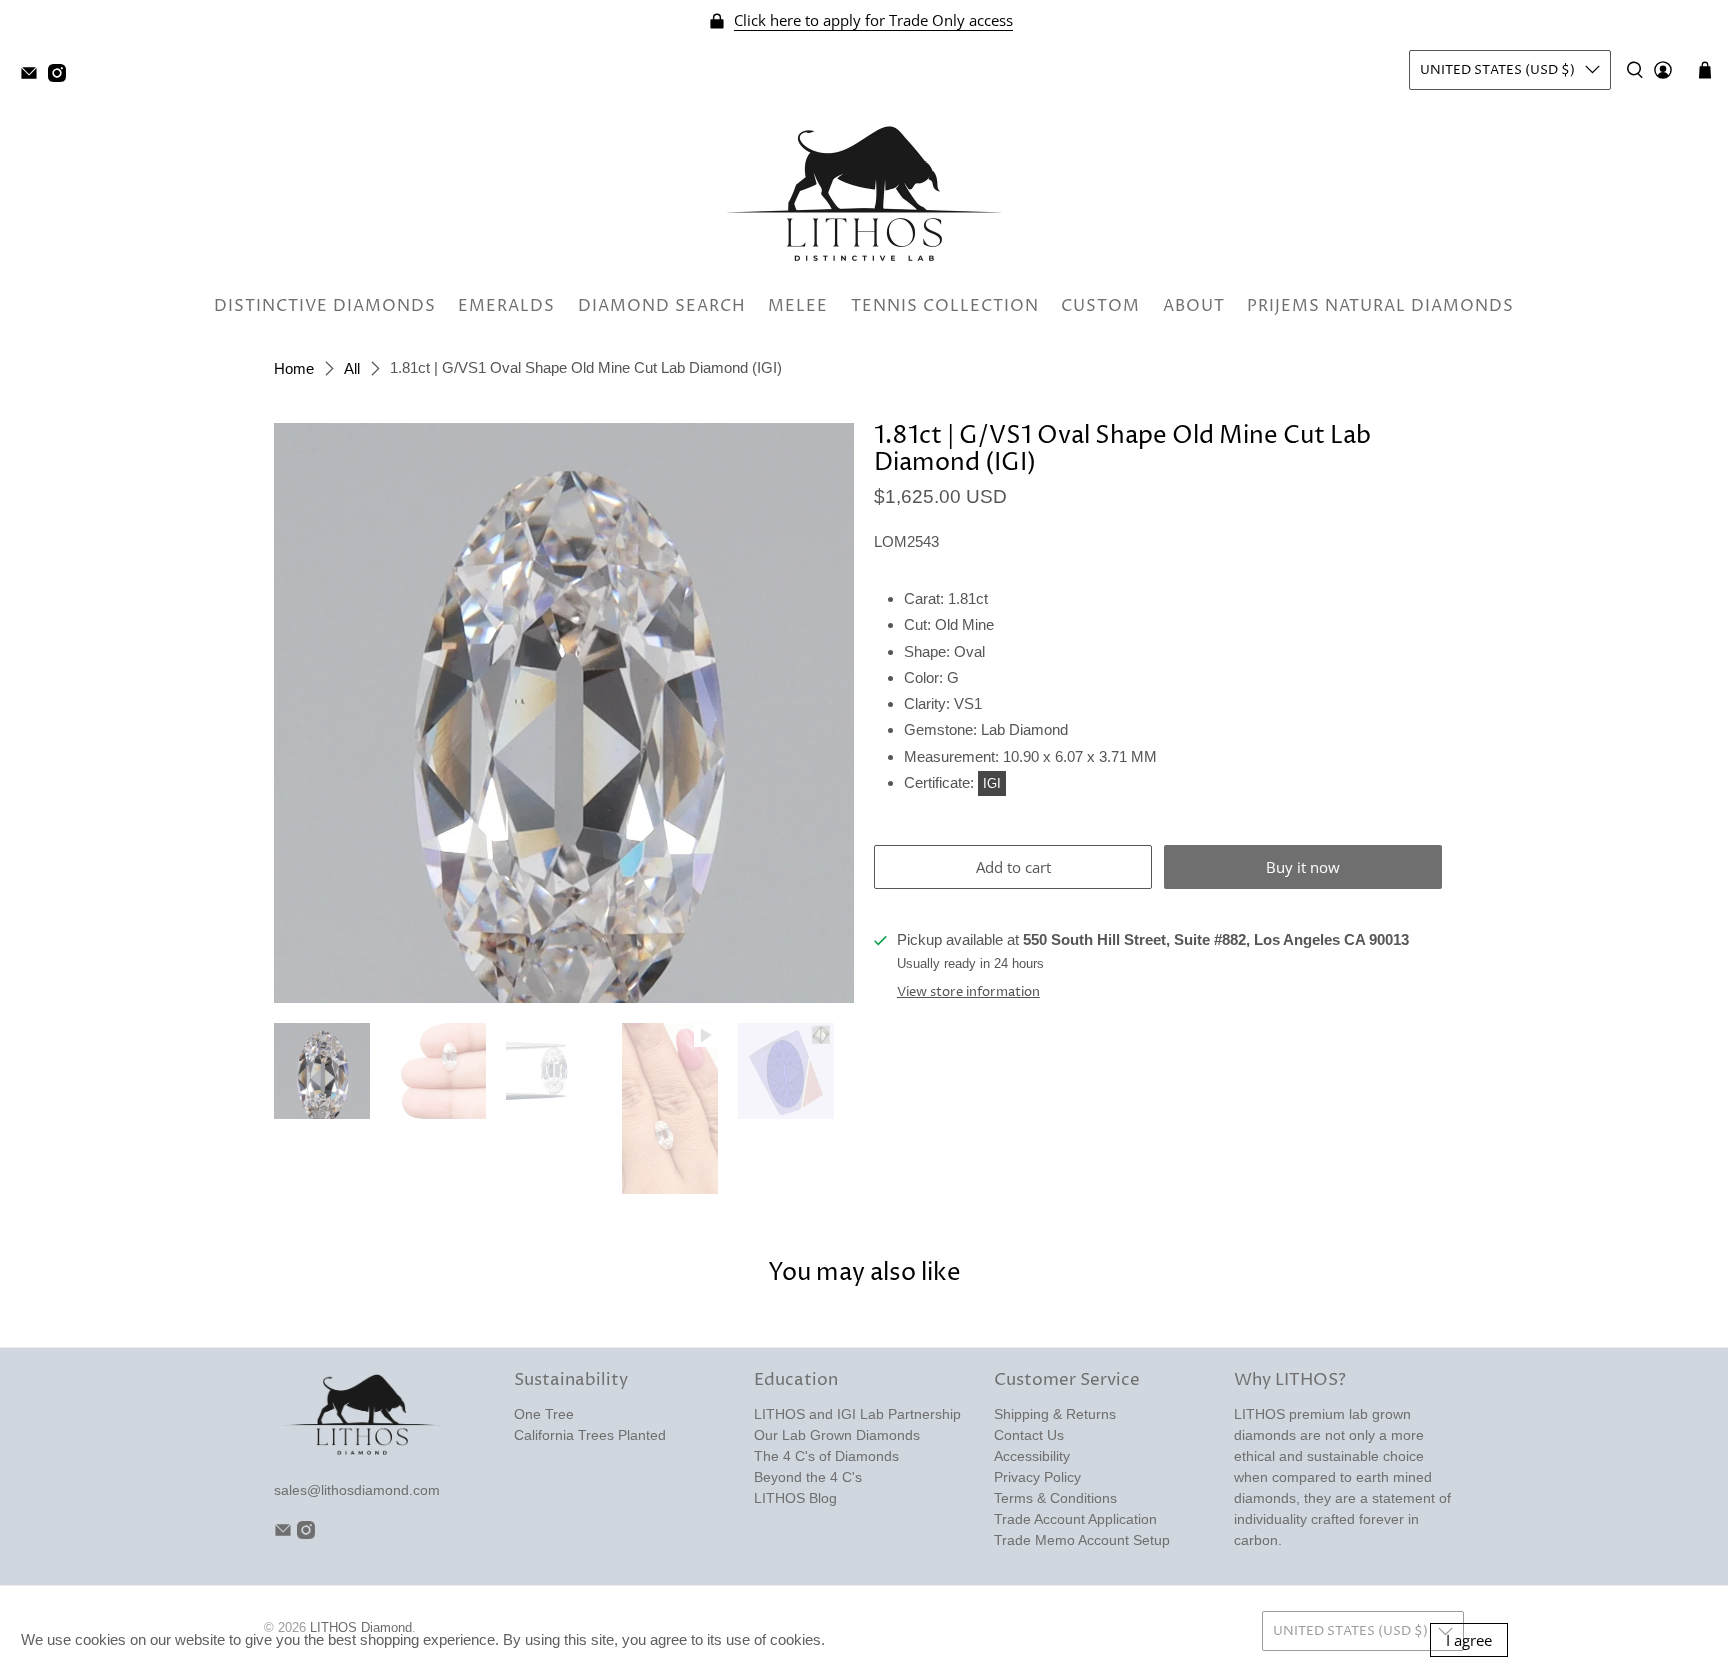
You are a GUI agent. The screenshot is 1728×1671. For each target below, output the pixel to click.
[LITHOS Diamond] (864, 193)
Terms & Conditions (1055, 1498)
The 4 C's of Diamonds (826, 1456)
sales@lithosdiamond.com (357, 1490)
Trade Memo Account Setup (1082, 1540)
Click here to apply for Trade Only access (873, 20)
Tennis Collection (945, 306)
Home (294, 368)
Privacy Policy (1037, 1477)
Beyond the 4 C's (808, 1477)
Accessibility (1032, 1456)
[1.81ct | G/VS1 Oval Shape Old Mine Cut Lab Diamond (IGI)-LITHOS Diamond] (564, 713)
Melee (798, 306)
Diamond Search (662, 306)
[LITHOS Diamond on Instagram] (62, 77)
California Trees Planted (590, 1435)
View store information (968, 992)
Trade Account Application (1075, 1519)
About (1194, 306)
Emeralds (506, 306)
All (352, 368)
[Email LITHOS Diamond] (34, 77)
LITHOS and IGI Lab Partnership (857, 1414)
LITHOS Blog (795, 1498)
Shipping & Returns (1055, 1414)
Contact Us (1029, 1435)
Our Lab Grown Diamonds (837, 1435)
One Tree (544, 1414)
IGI (992, 783)
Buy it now (1303, 867)
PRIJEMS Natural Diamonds (1380, 306)
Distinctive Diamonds (325, 306)
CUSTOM (1100, 306)
